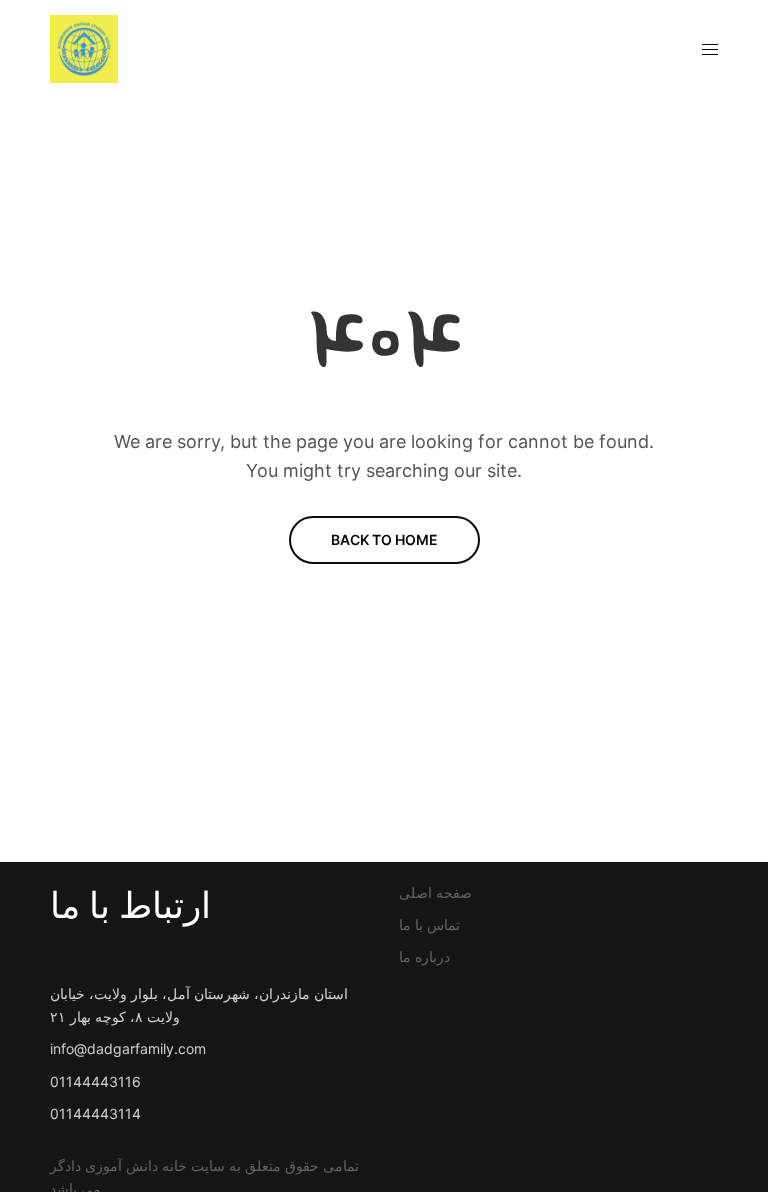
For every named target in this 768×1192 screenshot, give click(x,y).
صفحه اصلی (435, 892)
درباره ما (424, 956)
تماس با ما (429, 924)
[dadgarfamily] (84, 49)
